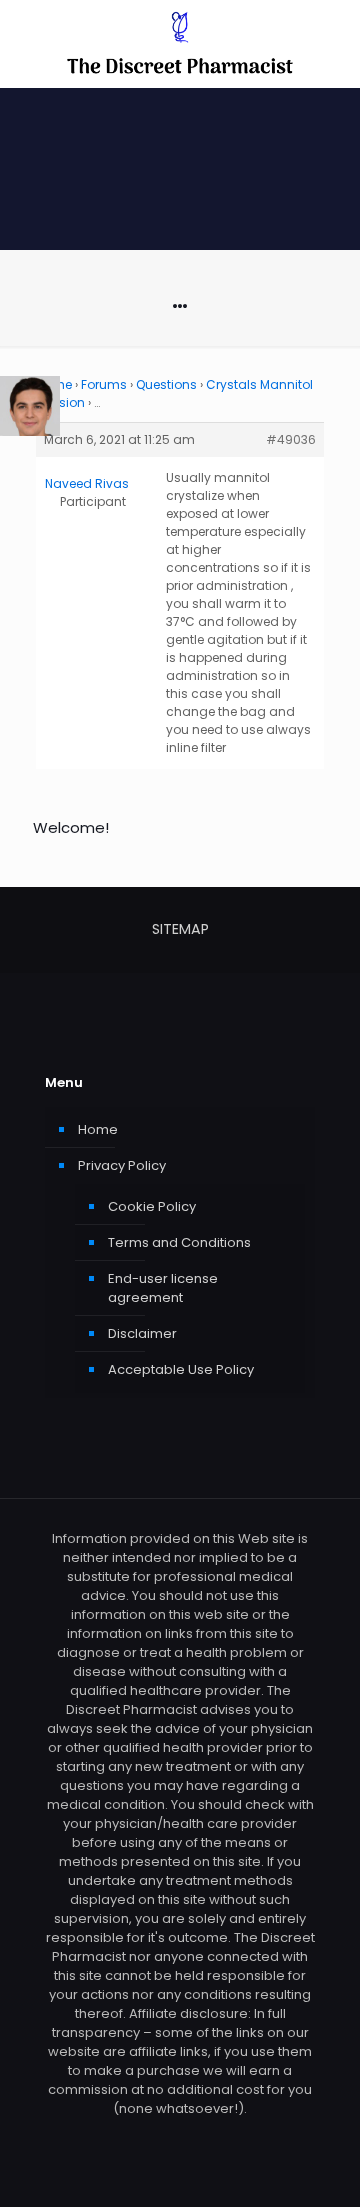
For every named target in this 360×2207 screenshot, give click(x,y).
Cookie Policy (152, 1206)
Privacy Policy (122, 1165)
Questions (166, 384)
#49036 (291, 439)
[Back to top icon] (319, 2166)
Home (98, 1129)
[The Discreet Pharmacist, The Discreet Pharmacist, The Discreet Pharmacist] (180, 43)
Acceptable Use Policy (181, 1369)
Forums (104, 384)
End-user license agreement (163, 1288)
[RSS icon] (180, 2136)
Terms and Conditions (179, 1242)
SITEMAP (180, 929)
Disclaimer (142, 1333)
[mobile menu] (333, 40)
